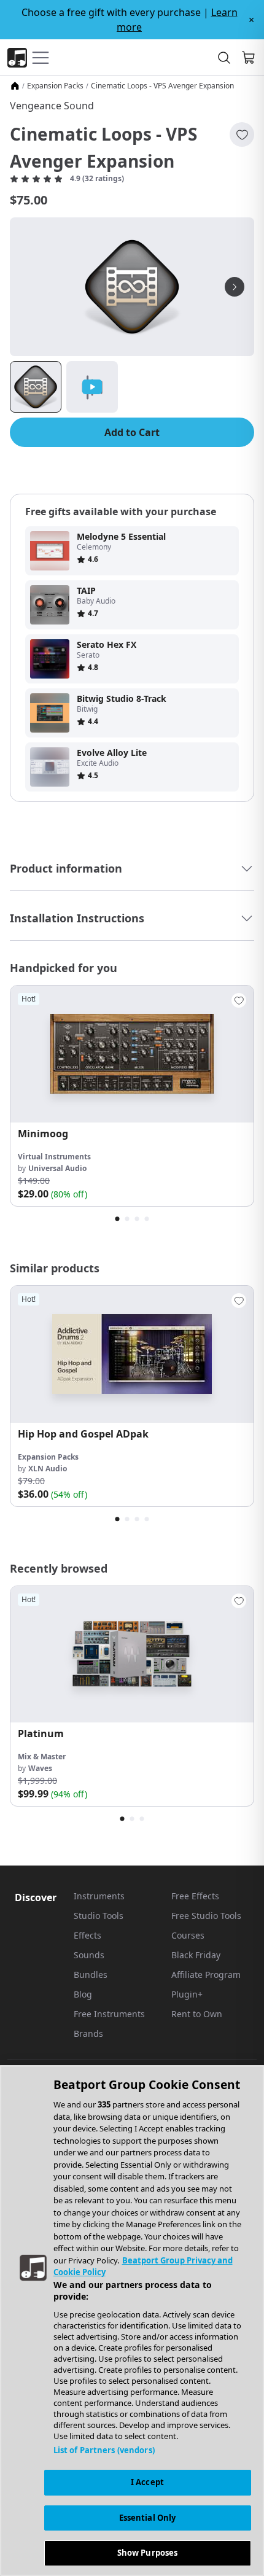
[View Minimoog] (132, 1054)
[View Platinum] (132, 1655)
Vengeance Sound (52, 106)
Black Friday (196, 1955)
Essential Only (148, 2518)
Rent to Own (197, 2014)
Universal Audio (57, 1168)
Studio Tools (99, 1916)
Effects (87, 1935)
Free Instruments (109, 2014)
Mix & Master (42, 1757)
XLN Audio (48, 1469)
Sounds (89, 1955)
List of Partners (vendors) (104, 2450)
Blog (83, 1994)
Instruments (99, 1896)
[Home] (15, 86)
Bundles (91, 1975)
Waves (40, 1768)
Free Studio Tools (206, 1916)
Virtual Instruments (54, 1157)
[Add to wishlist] (242, 134)
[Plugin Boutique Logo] (17, 58)
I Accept (147, 2482)
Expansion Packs (55, 86)
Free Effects (195, 1896)
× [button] (251, 20)
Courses (188, 1935)
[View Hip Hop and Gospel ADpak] (132, 1354)
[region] (132, 2321)
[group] (132, 1096)
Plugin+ (187, 1994)
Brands (88, 2033)
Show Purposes (148, 2553)
